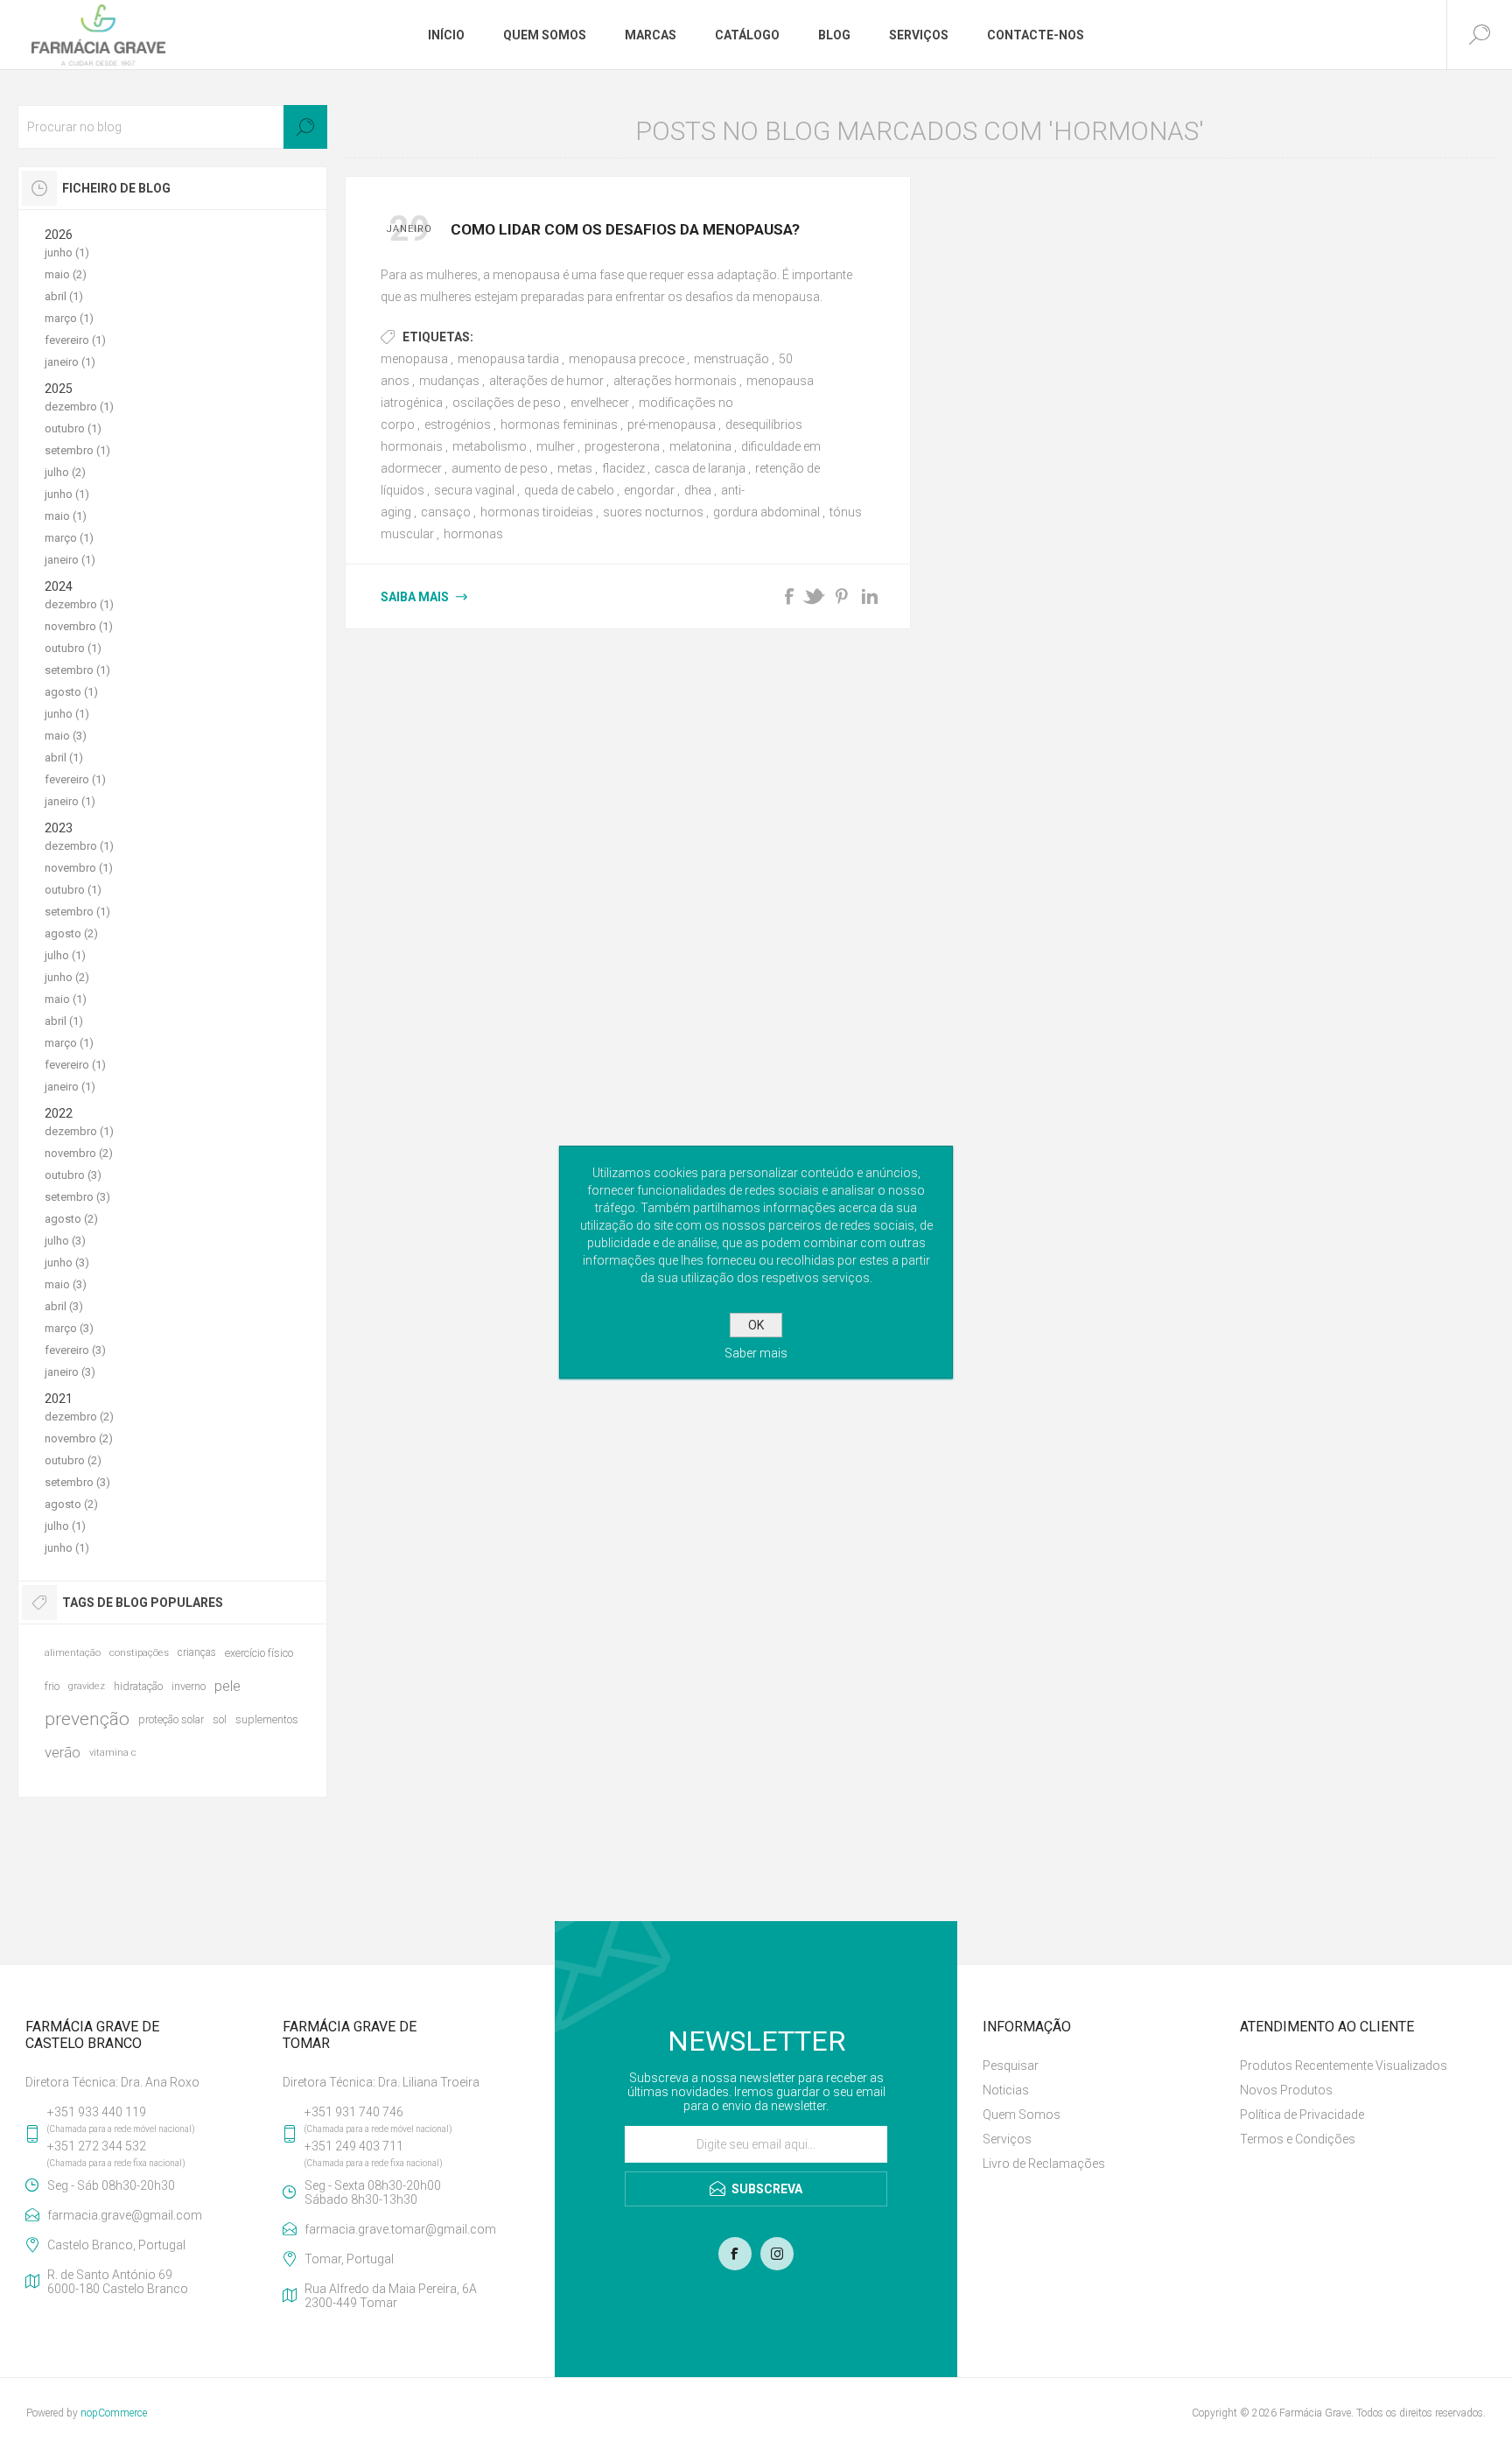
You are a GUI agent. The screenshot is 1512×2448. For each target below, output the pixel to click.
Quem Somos (1022, 2115)
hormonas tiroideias (537, 512)
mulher (556, 446)
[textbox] (172, 127)
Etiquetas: (438, 337)
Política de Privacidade (1302, 2115)
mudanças (449, 381)
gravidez (87, 1686)
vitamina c (113, 1753)
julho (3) (65, 1241)
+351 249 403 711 (354, 2146)
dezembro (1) (79, 407)
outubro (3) (73, 1175)
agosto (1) (71, 692)
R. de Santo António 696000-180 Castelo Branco (118, 2282)
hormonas (473, 534)
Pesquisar (1011, 2066)
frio (52, 1686)
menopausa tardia (508, 359)
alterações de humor (546, 381)
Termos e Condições (1298, 2139)
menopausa (414, 359)
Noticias (1006, 2090)
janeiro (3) (70, 1372)
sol (220, 1719)
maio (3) (66, 736)
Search (305, 127)
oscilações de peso (507, 403)
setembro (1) (77, 450)
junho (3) (67, 1263)
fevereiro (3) (75, 1350)
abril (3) (64, 1306)
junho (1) (67, 253)
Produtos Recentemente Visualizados (1344, 2066)
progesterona (622, 446)
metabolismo (490, 446)
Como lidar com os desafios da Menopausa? (625, 229)
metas (575, 468)
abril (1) (64, 296)
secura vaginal (474, 490)
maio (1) (66, 516)
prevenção (87, 1719)
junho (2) (67, 977)
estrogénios (458, 424)
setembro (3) (77, 1197)
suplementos (267, 1719)
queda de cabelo (569, 490)
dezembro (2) (79, 1417)
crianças (197, 1652)
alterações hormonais (675, 381)
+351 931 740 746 (354, 2112)
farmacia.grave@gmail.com (125, 2215)
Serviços (1007, 2139)
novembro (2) (79, 1153)
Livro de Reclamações (1044, 2164)
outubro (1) (73, 428)
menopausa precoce (626, 359)
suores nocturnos (653, 512)
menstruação (731, 359)
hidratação (138, 1686)
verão (63, 1752)
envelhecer (600, 403)
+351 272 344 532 (97, 2146)
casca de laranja (700, 468)
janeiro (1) (70, 362)
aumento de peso (500, 468)
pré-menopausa (672, 424)
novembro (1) (79, 626)
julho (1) (65, 955)
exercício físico (259, 1653)
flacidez (623, 468)
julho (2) (65, 472)
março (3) (69, 1328)
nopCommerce (114, 2413)
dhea (698, 490)
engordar (649, 490)
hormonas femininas (559, 424)
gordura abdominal (766, 512)
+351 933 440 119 (97, 2112)
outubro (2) (73, 1460)
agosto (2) (71, 933)
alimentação (73, 1653)
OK (756, 1325)
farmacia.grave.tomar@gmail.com (400, 2229)
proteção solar (171, 1719)
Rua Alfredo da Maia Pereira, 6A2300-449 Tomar (391, 2296)
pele (227, 1686)
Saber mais (756, 1353)
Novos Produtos (1286, 2090)
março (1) (69, 318)
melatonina (700, 446)
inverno (189, 1686)
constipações (139, 1653)
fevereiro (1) (75, 340)
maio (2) (66, 274)
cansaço (446, 512)
